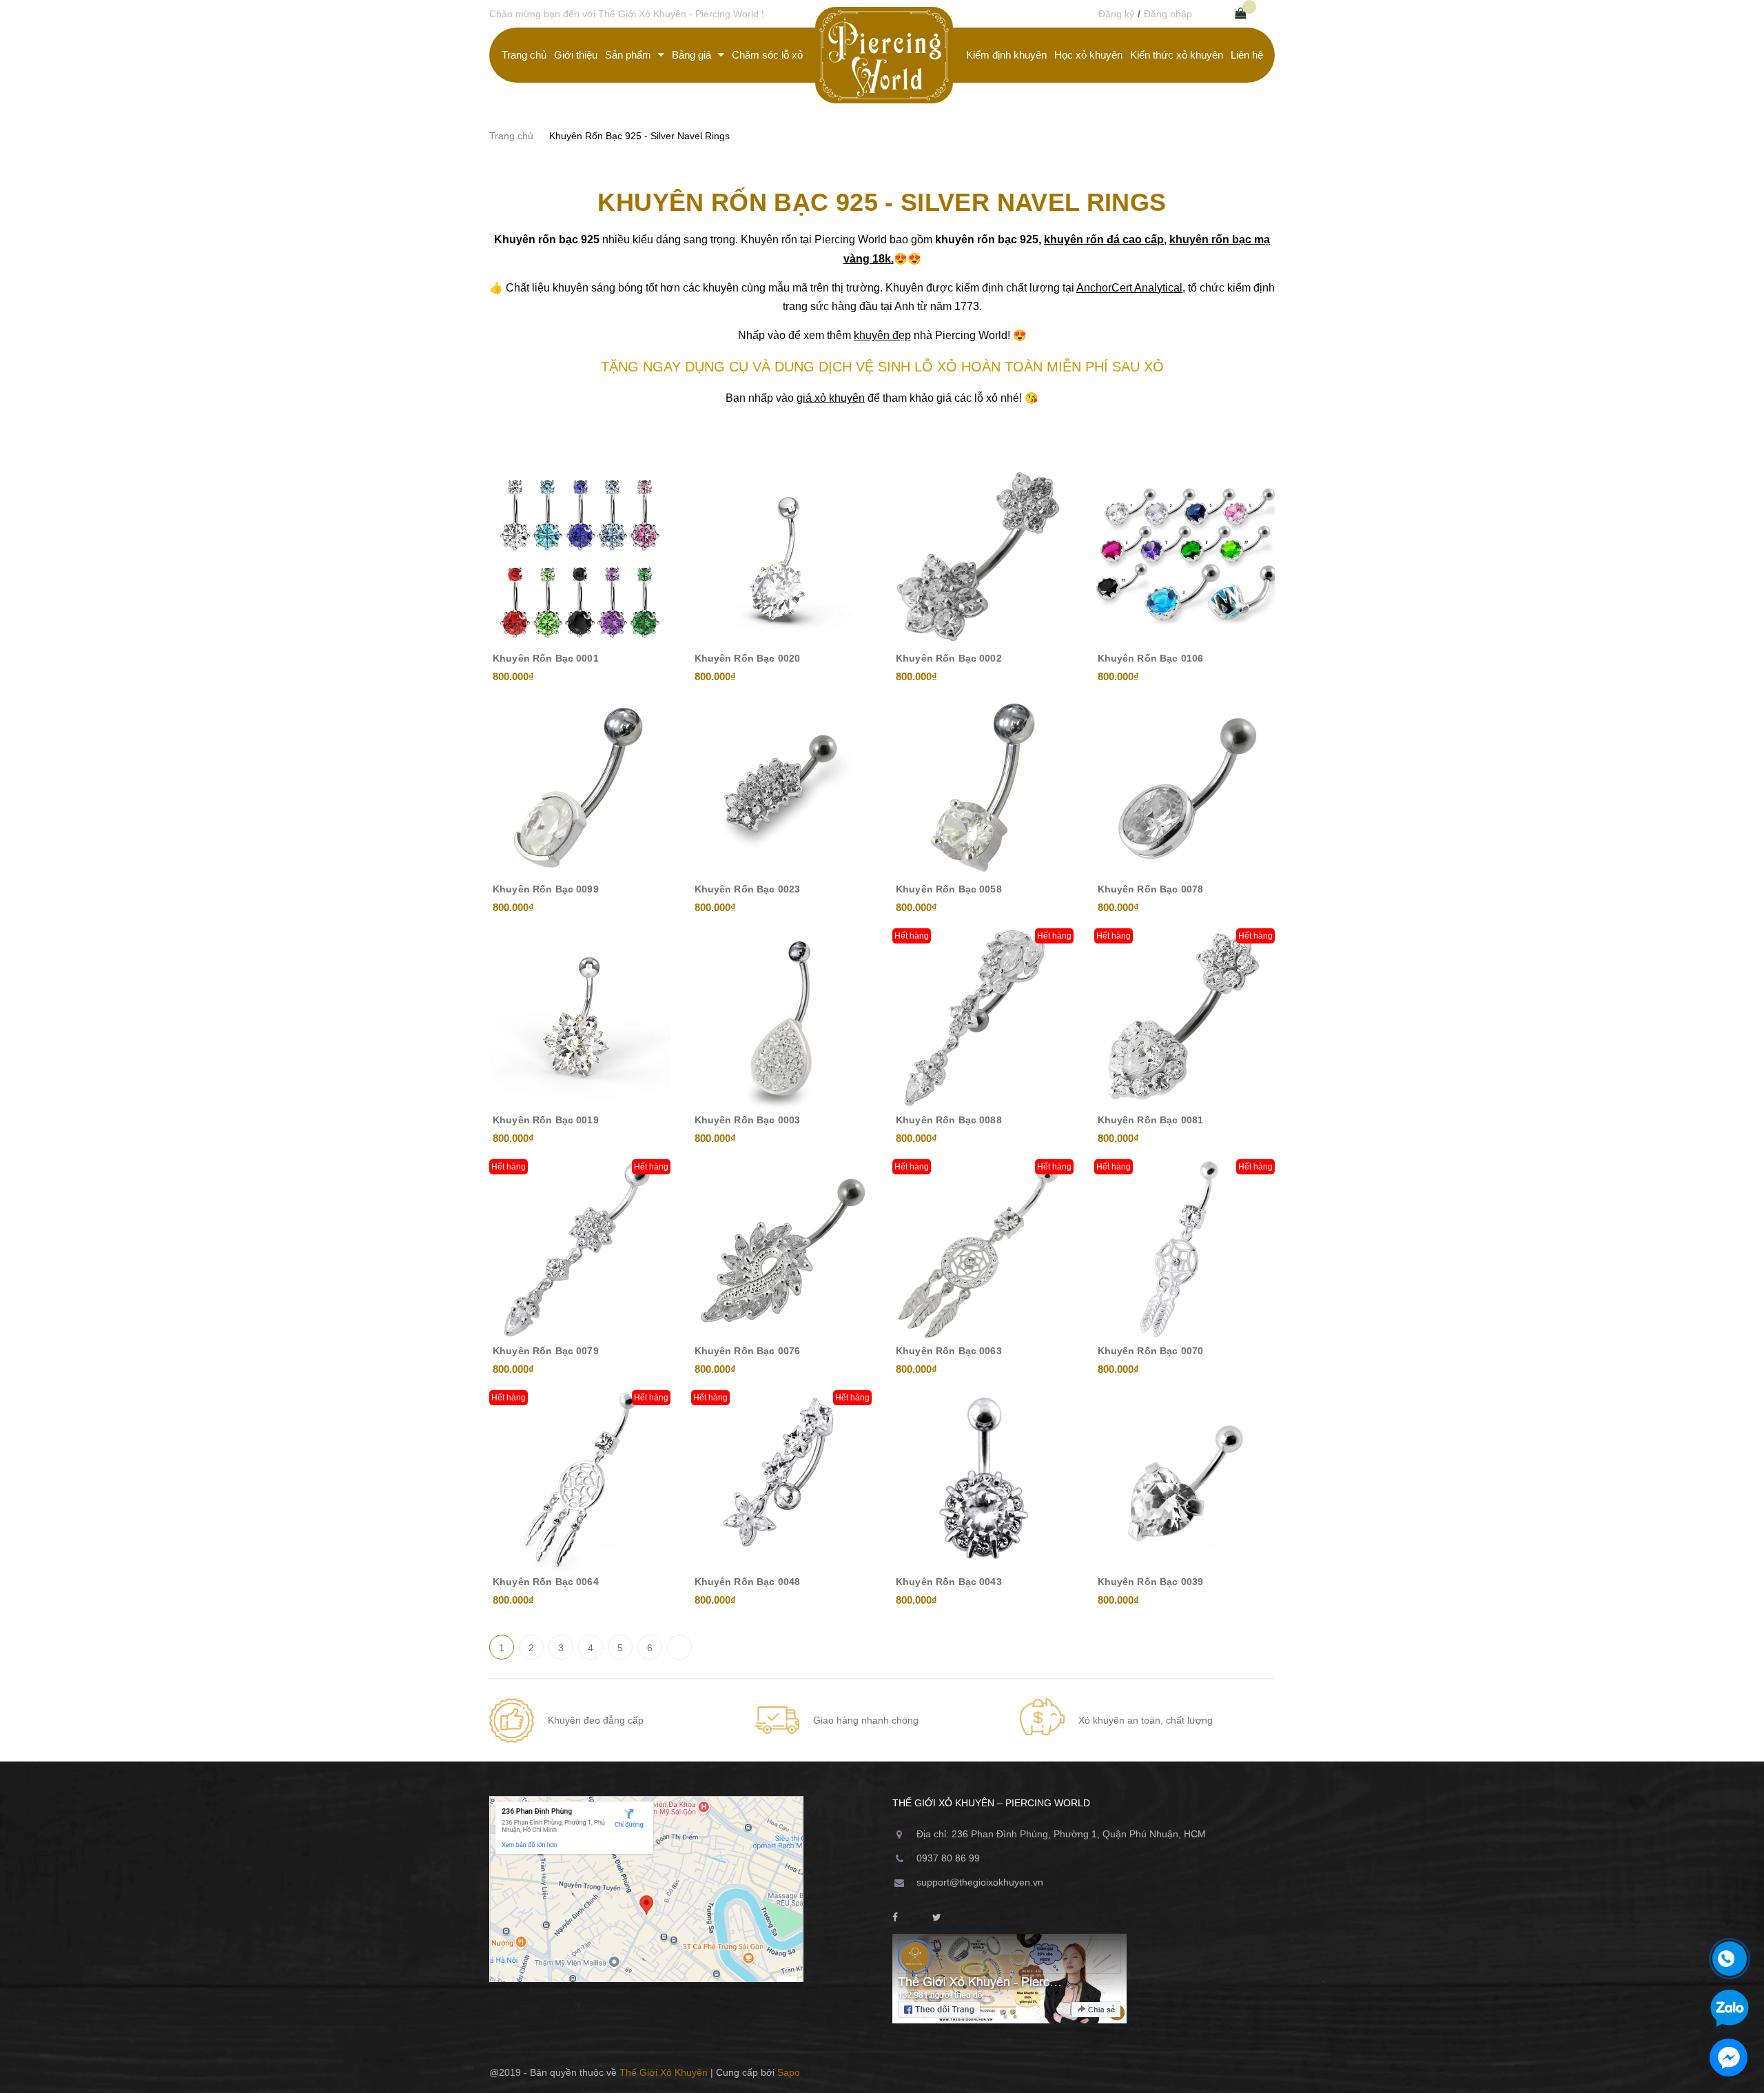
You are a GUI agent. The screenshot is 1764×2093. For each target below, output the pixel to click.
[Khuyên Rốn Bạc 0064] (580, 1481)
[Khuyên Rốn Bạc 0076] (782, 1250)
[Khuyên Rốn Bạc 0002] (983, 557)
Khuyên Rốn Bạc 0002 (949, 658)
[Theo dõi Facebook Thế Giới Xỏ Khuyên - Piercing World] (895, 1918)
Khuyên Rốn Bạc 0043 (949, 1582)
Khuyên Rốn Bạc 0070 (1151, 1351)
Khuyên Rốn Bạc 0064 (546, 1582)
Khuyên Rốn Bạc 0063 (949, 1351)
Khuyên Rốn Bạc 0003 (748, 1120)
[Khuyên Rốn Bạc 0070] (1185, 1250)
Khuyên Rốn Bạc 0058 (949, 889)
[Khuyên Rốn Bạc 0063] (983, 1250)
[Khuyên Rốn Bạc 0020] (782, 557)
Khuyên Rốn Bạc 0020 (748, 658)
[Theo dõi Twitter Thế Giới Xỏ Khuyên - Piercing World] (937, 1918)
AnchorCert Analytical (1129, 288)
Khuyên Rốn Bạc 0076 (748, 1351)
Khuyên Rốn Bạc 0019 (546, 1120)
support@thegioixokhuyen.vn (980, 1882)
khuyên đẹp (882, 335)
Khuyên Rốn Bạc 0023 (748, 889)
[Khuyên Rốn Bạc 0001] (580, 557)
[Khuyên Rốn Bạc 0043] (983, 1481)
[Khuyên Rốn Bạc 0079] (580, 1250)
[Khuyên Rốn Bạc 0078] (1185, 788)
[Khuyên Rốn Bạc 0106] (1185, 557)
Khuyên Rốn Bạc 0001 (546, 658)
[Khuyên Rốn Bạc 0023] (782, 788)
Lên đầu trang (1229, 2072)
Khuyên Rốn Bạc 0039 (1151, 1582)
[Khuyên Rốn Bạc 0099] (580, 788)
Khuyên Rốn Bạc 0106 (1151, 658)
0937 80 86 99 (948, 1858)
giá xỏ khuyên (831, 398)
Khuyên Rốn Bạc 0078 (1151, 889)
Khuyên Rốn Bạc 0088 (949, 1120)
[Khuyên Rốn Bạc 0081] (1185, 1019)
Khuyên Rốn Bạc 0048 (748, 1582)
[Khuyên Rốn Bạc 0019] (580, 1019)
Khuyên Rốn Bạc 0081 (1151, 1120)
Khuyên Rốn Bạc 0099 (546, 889)
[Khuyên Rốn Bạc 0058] (983, 788)
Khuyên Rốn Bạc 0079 (546, 1351)
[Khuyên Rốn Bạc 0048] (782, 1481)
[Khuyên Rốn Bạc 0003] (782, 1019)
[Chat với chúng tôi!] (1729, 2058)
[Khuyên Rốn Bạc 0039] (1185, 1481)
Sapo (789, 2072)
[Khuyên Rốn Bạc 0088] (983, 1019)
